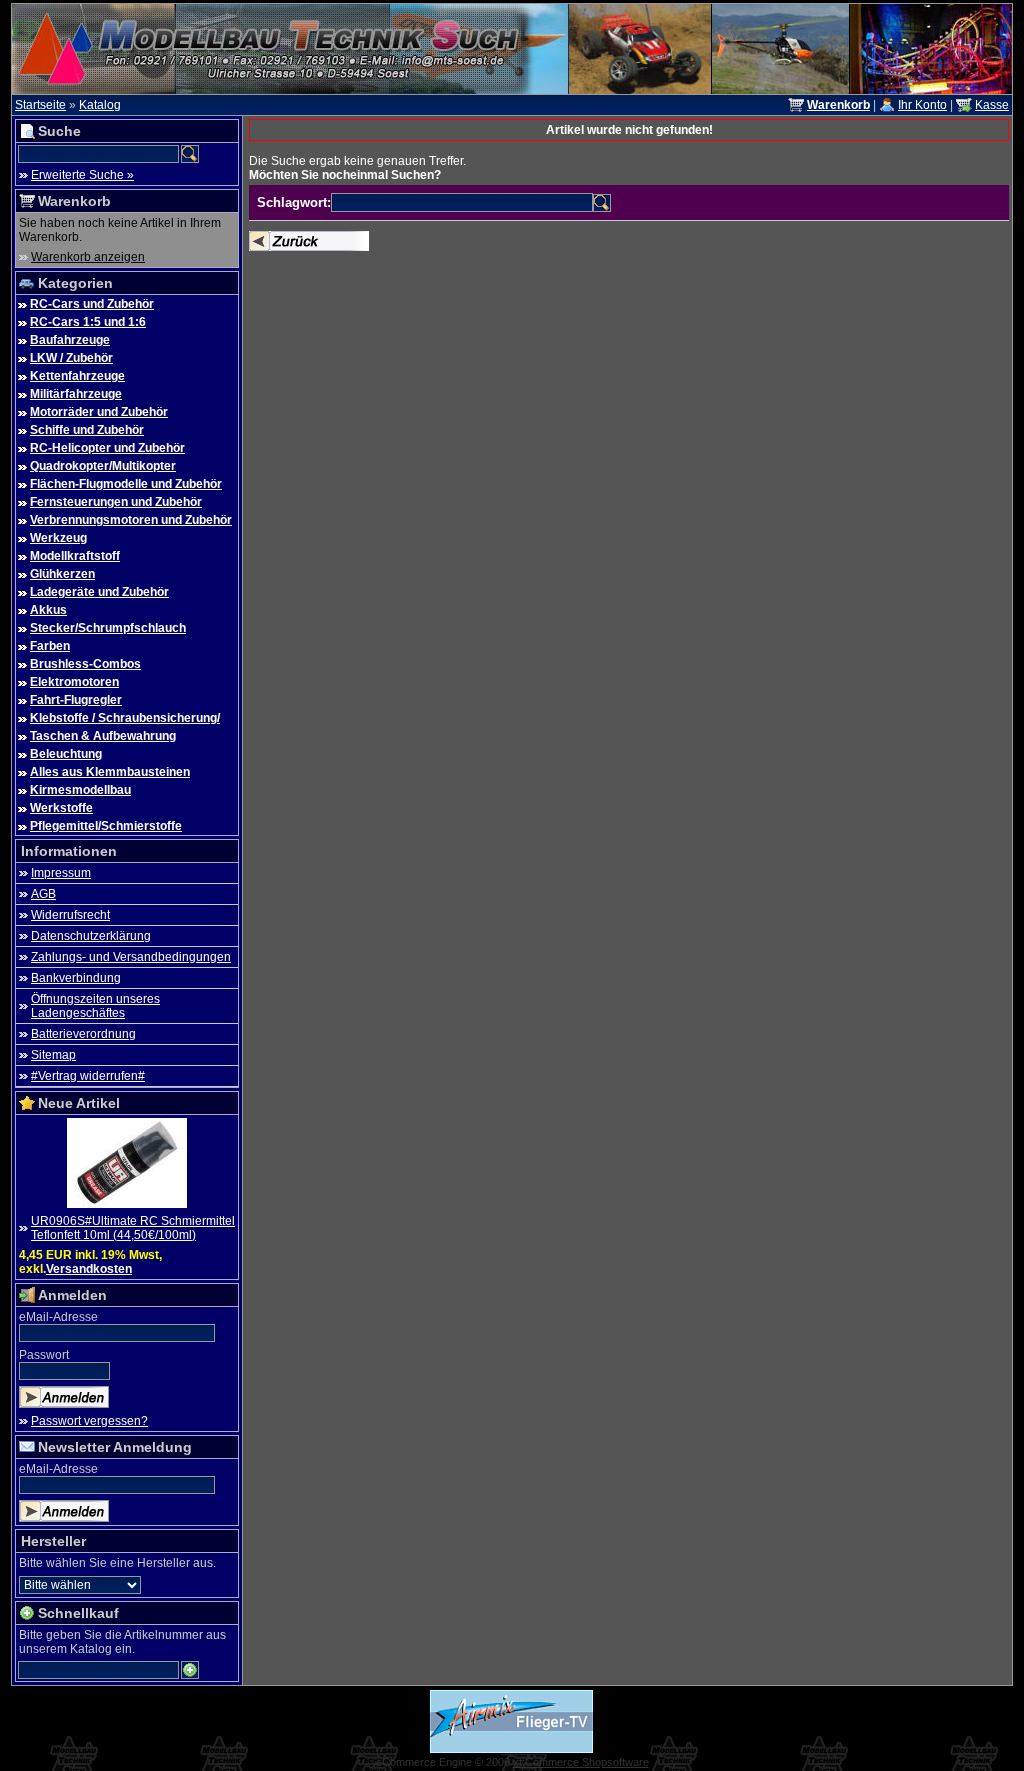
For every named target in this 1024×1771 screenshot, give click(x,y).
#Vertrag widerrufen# (88, 1076)
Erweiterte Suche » (82, 175)
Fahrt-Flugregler (76, 700)
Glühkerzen (62, 574)
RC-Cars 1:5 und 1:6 (88, 322)
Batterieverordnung (83, 1034)
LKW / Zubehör (71, 358)
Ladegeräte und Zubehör (99, 592)
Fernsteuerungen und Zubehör (116, 502)
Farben (50, 646)
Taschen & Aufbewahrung (103, 736)
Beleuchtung (66, 754)
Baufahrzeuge (70, 340)
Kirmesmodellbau (80, 790)
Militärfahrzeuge (76, 394)
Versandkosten (89, 1269)
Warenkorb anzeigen (88, 257)
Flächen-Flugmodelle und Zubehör (126, 484)
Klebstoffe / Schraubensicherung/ (125, 718)
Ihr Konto (922, 105)
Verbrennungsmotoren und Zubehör (131, 520)
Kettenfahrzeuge (77, 376)
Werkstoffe (61, 808)
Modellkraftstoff (75, 556)
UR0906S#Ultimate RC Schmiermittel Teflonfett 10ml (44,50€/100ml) (133, 1228)
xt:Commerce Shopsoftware (581, 1762)
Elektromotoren (74, 682)
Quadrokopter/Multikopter (103, 466)
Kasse (992, 105)
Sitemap (53, 1055)
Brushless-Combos (85, 664)
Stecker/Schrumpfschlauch (108, 628)
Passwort (44, 1355)
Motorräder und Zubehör (99, 412)
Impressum (61, 873)
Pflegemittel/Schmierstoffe (106, 826)
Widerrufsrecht (70, 915)
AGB (43, 894)
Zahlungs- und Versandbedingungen (131, 957)
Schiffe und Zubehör (87, 430)
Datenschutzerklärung (91, 936)
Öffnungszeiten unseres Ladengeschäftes (95, 1006)
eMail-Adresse (58, 1317)
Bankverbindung (76, 978)
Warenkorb (74, 201)
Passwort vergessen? (89, 1421)
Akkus (48, 610)
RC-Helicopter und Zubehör (107, 448)
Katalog (100, 105)
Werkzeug (58, 538)
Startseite (40, 105)
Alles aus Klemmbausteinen (110, 772)
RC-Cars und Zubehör (92, 304)
